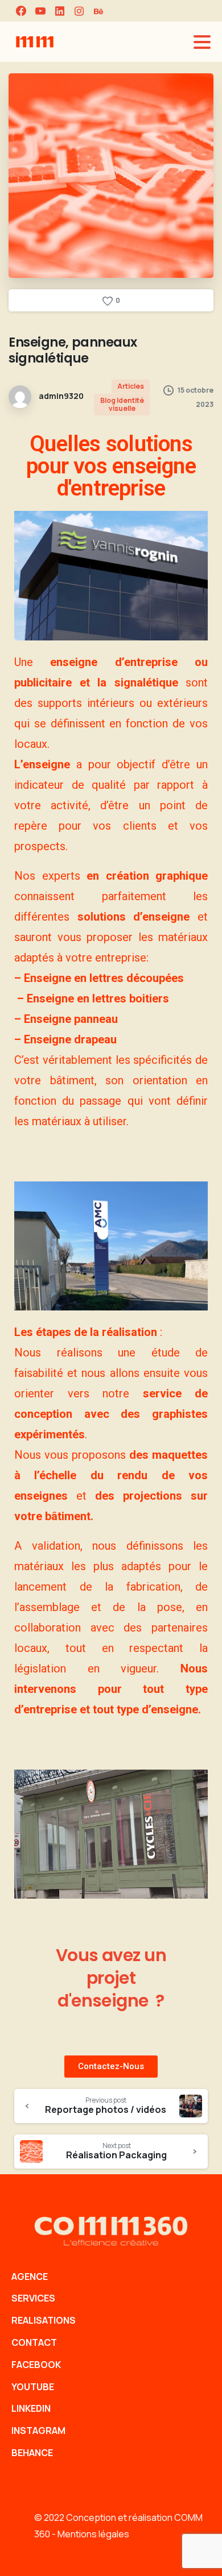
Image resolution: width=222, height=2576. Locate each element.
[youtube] (40, 11)
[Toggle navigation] (202, 42)
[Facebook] (21, 11)
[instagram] (79, 11)
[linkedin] (60, 11)
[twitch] (98, 11)
